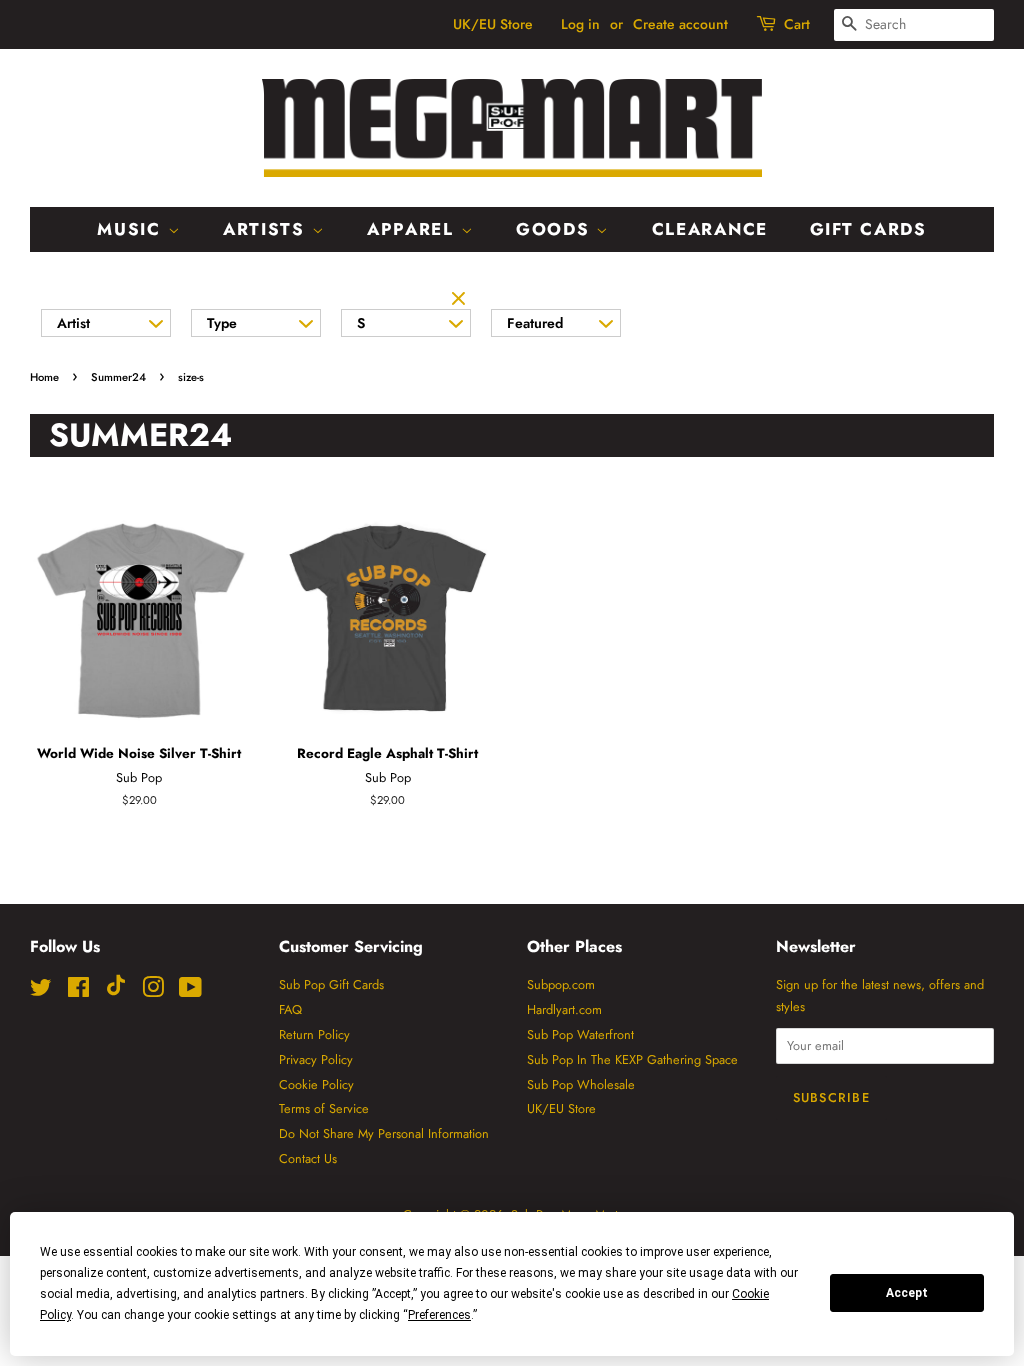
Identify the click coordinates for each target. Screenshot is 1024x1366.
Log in (580, 24)
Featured (535, 323)
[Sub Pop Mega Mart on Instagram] (153, 991)
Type (222, 323)
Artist (73, 323)
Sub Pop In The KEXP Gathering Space (632, 1059)
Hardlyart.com (564, 1009)
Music (132, 229)
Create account (680, 24)
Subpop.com (561, 984)
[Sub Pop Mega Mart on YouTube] (190, 991)
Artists (267, 229)
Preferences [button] (439, 1315)
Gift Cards (868, 229)
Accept (907, 1293)
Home (44, 377)
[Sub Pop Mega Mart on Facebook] (78, 991)
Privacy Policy (316, 1059)
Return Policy (314, 1034)
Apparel (414, 229)
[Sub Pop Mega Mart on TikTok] (116, 991)
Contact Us (308, 1158)
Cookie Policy (316, 1084)
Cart (797, 24)
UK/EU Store (493, 24)
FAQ (290, 1009)
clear (461, 300)
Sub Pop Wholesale (581, 1084)
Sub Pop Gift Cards (331, 984)
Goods (556, 229)
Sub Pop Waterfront (580, 1034)
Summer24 (118, 377)
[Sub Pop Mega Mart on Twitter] (41, 991)
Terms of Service (324, 1108)
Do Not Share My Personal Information (384, 1133)
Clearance (710, 229)
